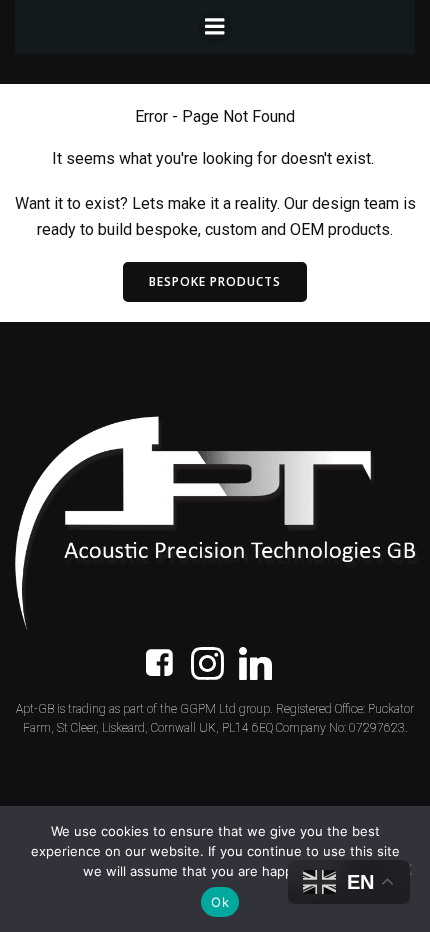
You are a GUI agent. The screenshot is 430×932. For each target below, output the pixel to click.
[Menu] (215, 27)
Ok (220, 902)
